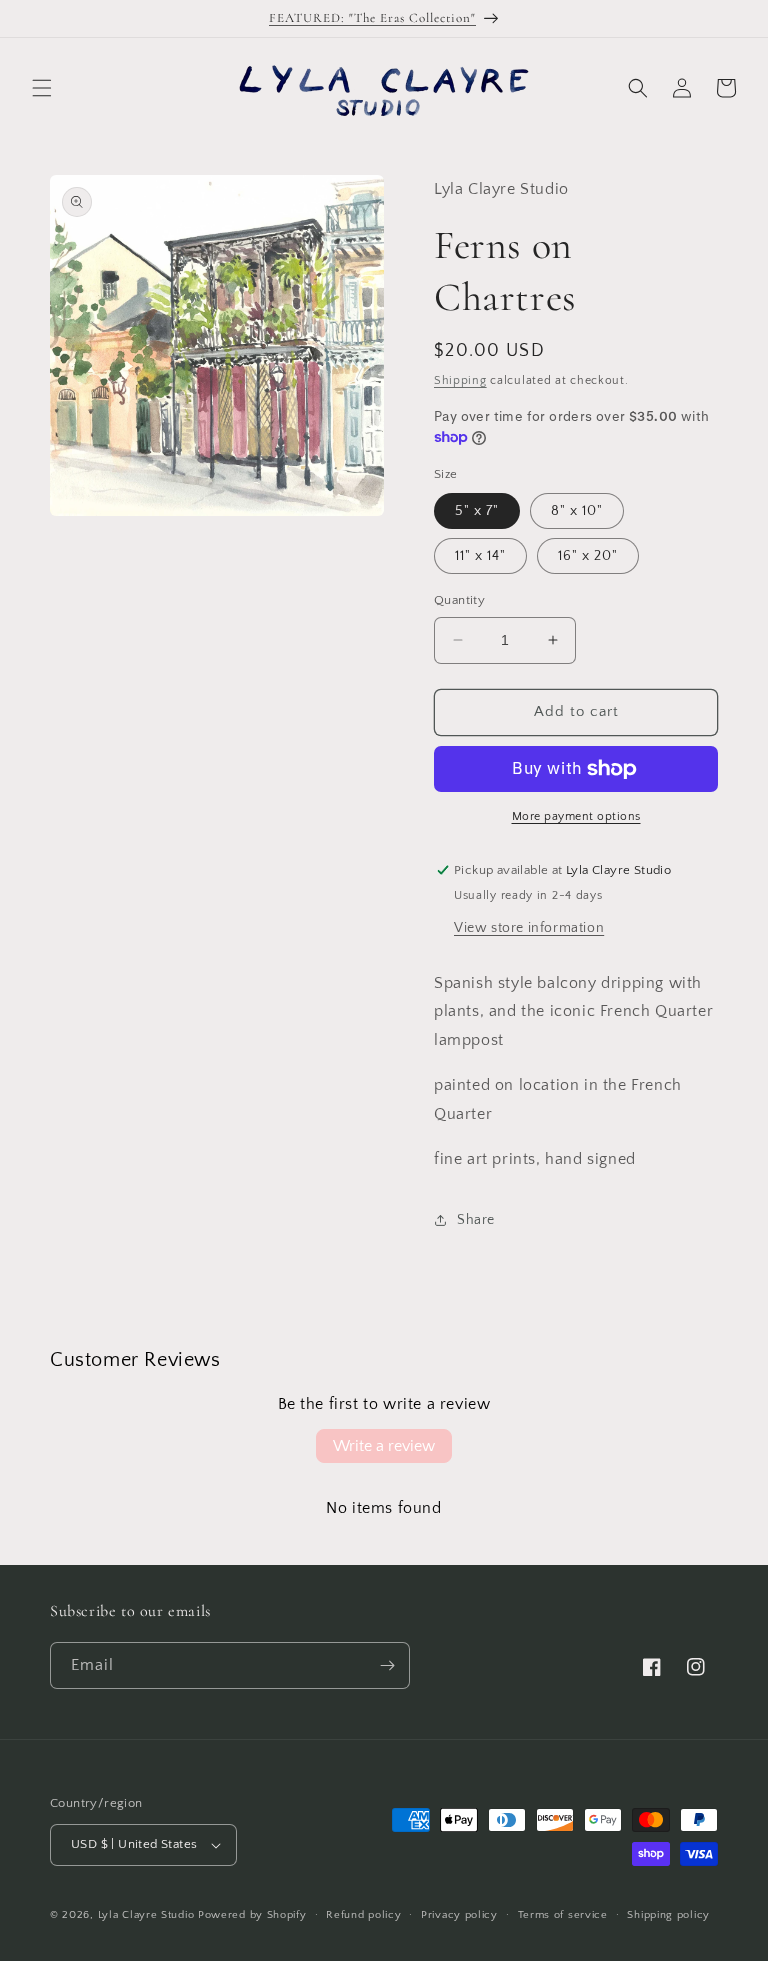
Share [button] (476, 1220)
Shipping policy (668, 1915)
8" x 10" (577, 511)
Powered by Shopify (252, 1915)
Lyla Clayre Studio (146, 1915)
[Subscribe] (387, 1665)
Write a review (384, 1446)
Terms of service (563, 1915)
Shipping (460, 380)
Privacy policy (459, 1915)
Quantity (459, 600)
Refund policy (363, 1915)
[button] (42, 88)
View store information (529, 928)
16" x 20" (588, 556)
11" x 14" (480, 556)
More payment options (576, 816)
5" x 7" (477, 511)
